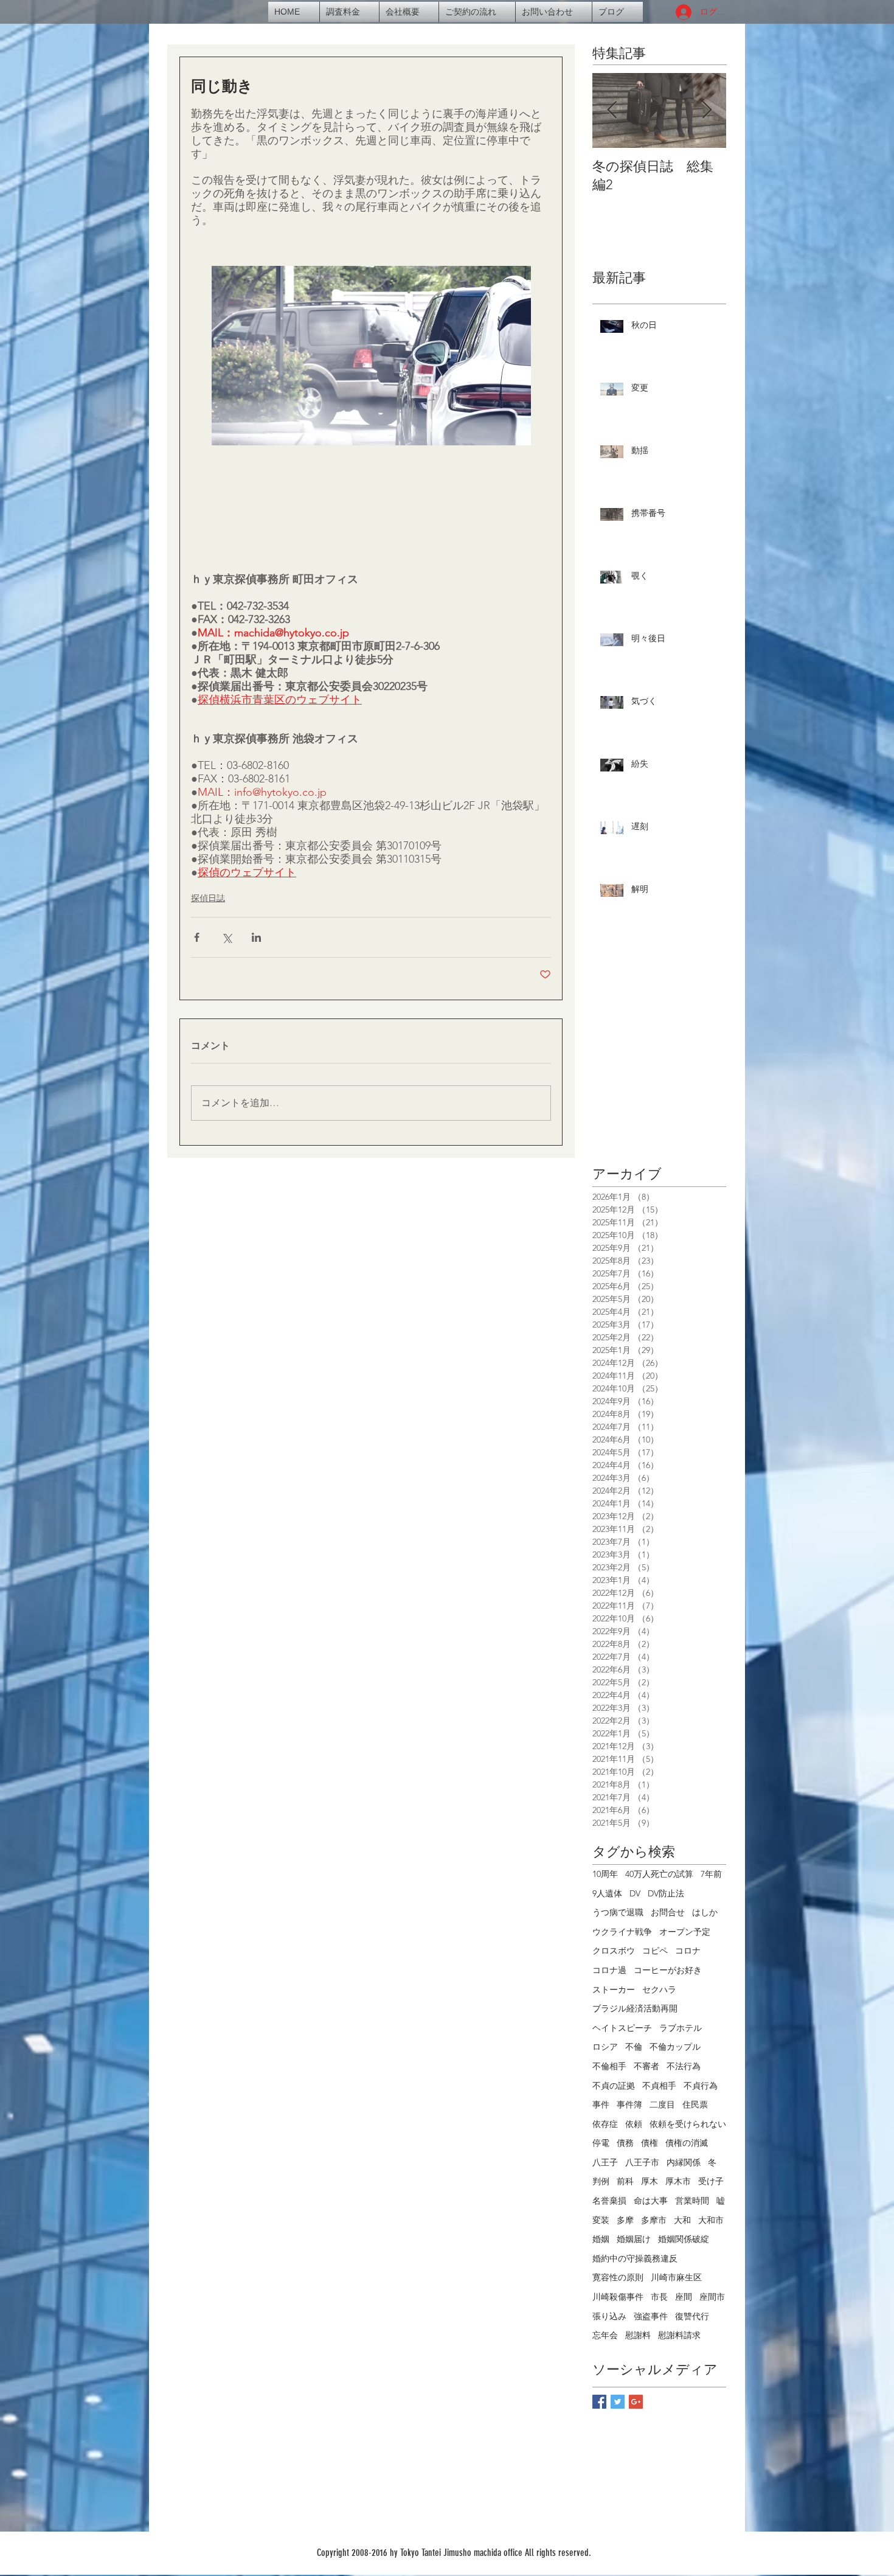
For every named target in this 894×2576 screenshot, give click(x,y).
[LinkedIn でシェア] (256, 937)
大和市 (711, 2220)
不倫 (634, 2047)
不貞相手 (659, 2086)
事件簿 (629, 2104)
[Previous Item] (612, 110)
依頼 (634, 2124)
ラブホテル (681, 2028)
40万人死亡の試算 (659, 1874)
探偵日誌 (208, 898)
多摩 (625, 2220)
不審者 (646, 2066)
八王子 (605, 2162)
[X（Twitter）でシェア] (227, 937)
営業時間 (692, 2201)
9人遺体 (607, 1893)
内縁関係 (684, 2162)
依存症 (605, 2124)
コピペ (655, 1951)
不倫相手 (609, 2066)
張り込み (609, 2316)
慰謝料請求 (679, 2335)
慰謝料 (638, 2335)
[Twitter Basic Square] (618, 2402)
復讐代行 (692, 2316)
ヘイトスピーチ (622, 2028)
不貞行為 (701, 2086)
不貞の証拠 (614, 2086)
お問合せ (668, 1912)
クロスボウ (614, 1951)
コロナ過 (609, 1970)
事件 (601, 2104)
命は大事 (651, 2201)
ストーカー (614, 1989)
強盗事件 (651, 2316)
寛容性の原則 (618, 2277)
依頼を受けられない (688, 2124)
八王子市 (642, 2162)
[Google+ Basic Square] (636, 2402)
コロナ (688, 1951)
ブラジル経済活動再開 (635, 2008)
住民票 (695, 2104)
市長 (659, 2297)
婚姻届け (634, 2239)
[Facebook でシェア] (197, 937)
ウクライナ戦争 (622, 1932)
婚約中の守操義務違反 (635, 2258)
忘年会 (605, 2335)
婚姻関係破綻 (684, 2239)
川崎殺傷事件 (618, 2297)
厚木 (650, 2181)
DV (635, 1893)
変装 (601, 2220)
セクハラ (659, 1989)
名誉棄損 (609, 2201)
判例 (601, 2181)
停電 (601, 2143)
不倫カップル (675, 2047)
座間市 (712, 2297)
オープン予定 (685, 1932)
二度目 (662, 2104)
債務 (625, 2143)
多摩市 (654, 2220)
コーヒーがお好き (668, 1970)
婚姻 (601, 2239)
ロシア (605, 2047)
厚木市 (678, 2181)
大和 (682, 2220)
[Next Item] (707, 110)
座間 (684, 2297)
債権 (650, 2143)
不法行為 (684, 2066)
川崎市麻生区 (676, 2277)
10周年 (605, 1874)
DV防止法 (666, 1893)
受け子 (711, 2181)
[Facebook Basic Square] (599, 2402)
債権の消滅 (687, 2143)
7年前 (711, 1874)
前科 (625, 2181)
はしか (705, 1912)
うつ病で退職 (618, 1912)
